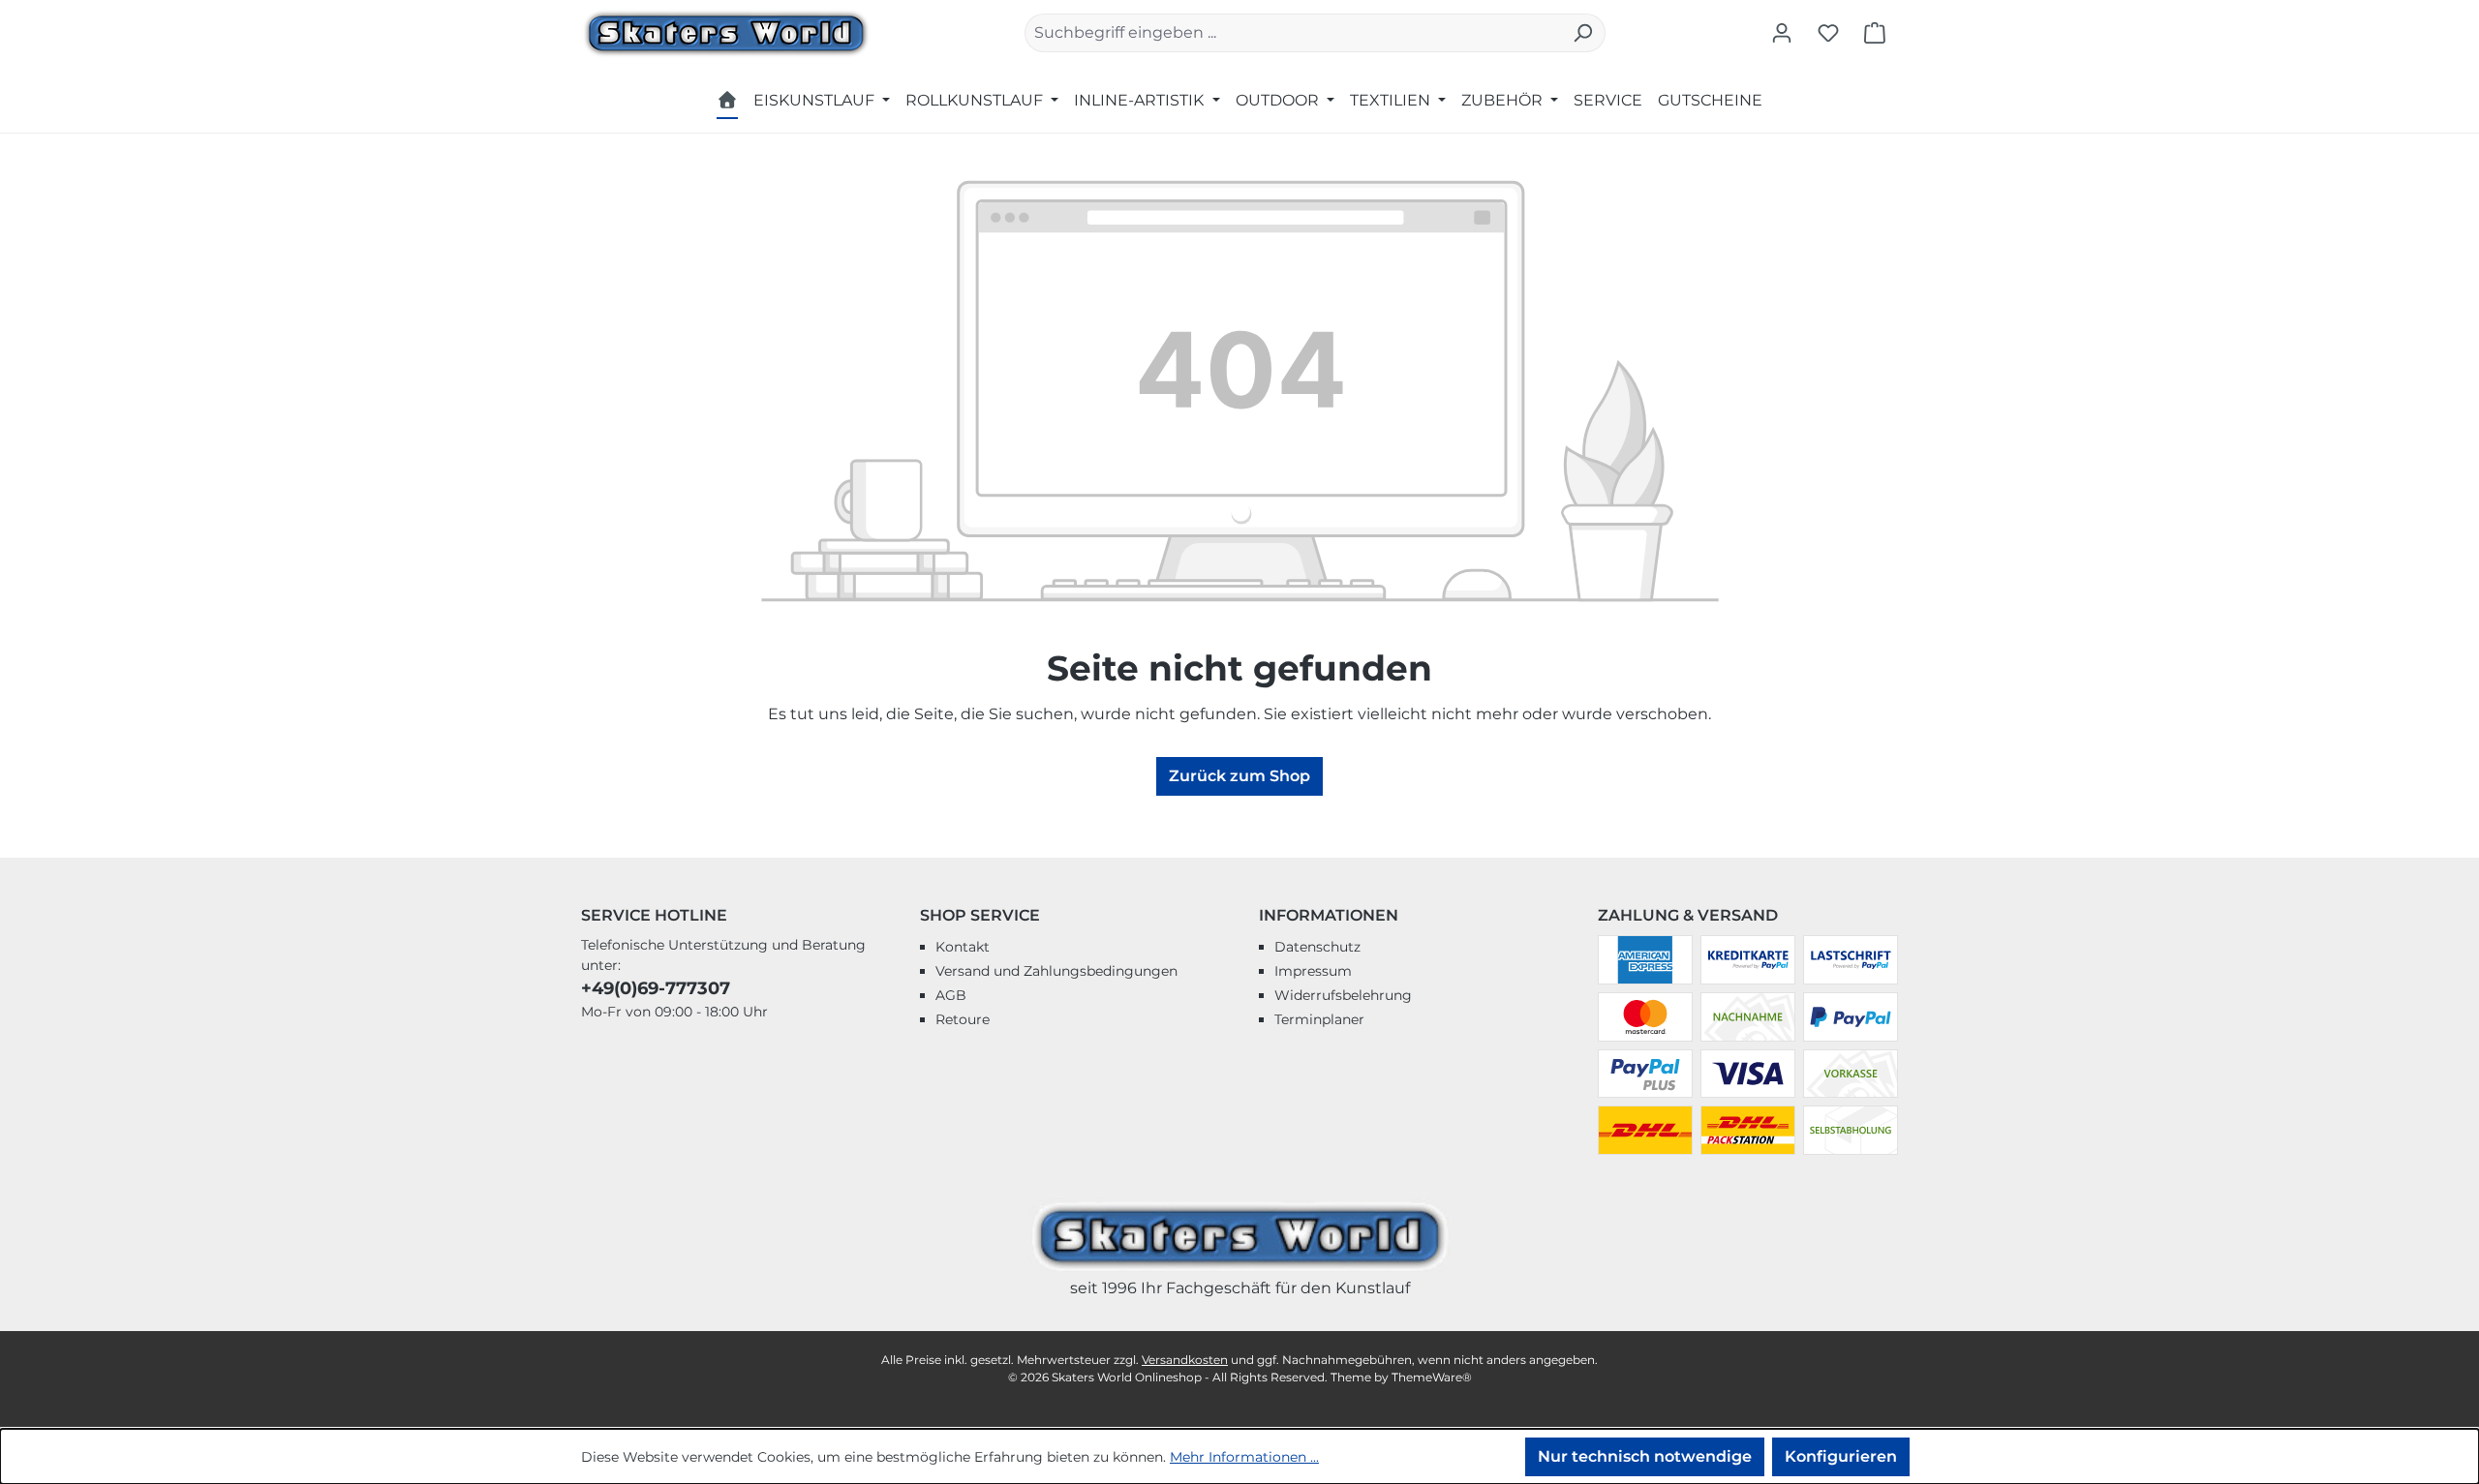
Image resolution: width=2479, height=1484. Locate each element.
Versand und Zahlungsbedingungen (1056, 971)
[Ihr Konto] (1782, 33)
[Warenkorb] (1875, 33)
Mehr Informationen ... (1244, 1457)
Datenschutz (1317, 947)
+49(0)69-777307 (656, 988)
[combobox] (1293, 33)
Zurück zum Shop (1239, 776)
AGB (951, 995)
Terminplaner (1319, 1019)
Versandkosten (1185, 1360)
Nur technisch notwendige (1645, 1456)
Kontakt (963, 947)
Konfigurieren (1841, 1456)
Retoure (963, 1019)
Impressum (1313, 971)
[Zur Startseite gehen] (726, 31)
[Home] (727, 103)
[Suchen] (1583, 33)
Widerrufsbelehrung (1343, 995)
